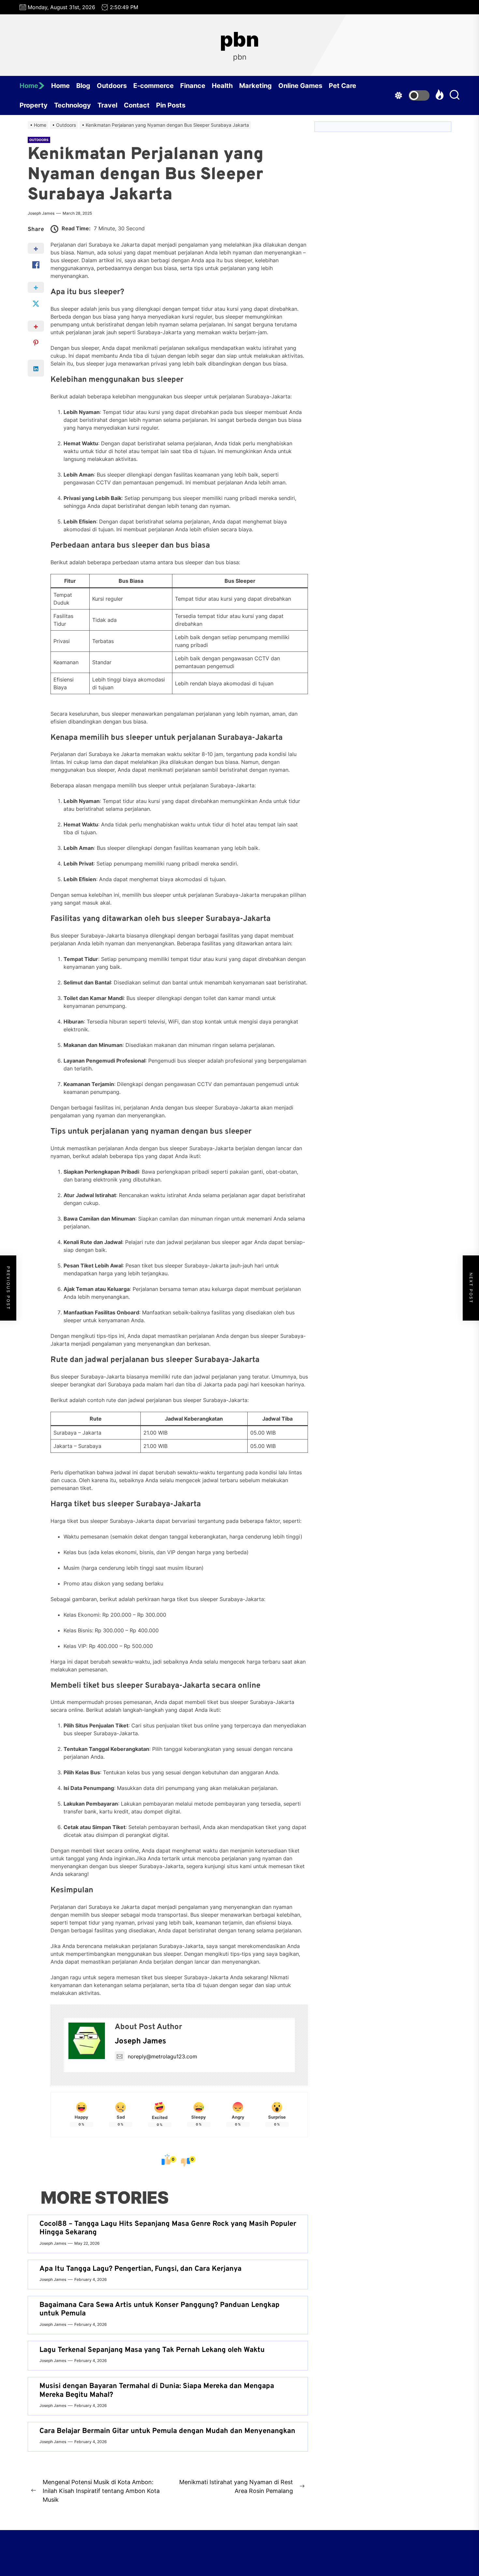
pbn (239, 39)
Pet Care (342, 86)
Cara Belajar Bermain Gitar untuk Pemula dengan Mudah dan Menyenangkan (167, 2431)
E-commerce (153, 86)
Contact (137, 105)
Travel (107, 105)
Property (34, 105)
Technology (73, 105)
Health (222, 86)
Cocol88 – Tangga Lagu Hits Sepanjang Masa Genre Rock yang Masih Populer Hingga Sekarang (168, 2228)
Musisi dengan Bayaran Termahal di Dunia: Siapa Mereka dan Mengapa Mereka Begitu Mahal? (157, 2390)
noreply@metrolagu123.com (162, 2056)
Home (29, 86)
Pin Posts (171, 105)
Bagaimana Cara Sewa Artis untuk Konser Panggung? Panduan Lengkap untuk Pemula (160, 2309)
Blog (83, 86)
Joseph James (41, 213)
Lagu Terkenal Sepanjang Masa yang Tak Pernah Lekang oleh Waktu (152, 2350)
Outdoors (112, 86)
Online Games (300, 86)
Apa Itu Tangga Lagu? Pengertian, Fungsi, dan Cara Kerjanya (140, 2269)
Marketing (255, 86)
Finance (193, 86)
